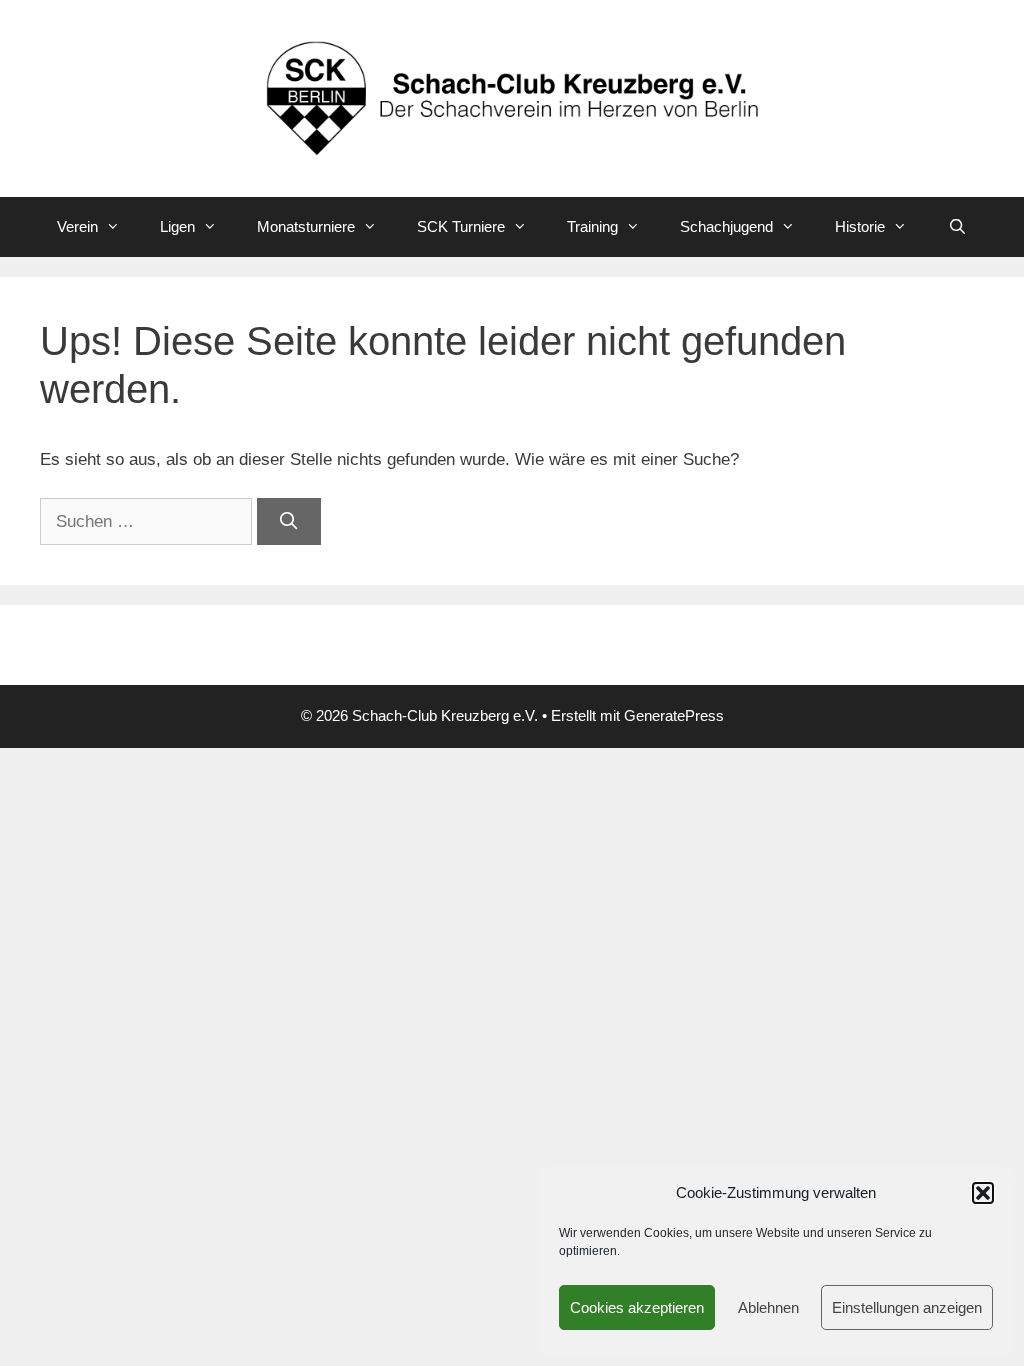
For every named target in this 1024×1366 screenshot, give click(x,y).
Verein (77, 226)
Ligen (177, 226)
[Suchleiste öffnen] (956, 227)
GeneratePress (674, 715)
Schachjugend (726, 226)
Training (592, 226)
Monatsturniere (306, 226)
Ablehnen (768, 1307)
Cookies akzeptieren (637, 1307)
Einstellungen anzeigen (907, 1307)
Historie (860, 226)
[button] (983, 1193)
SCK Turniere (461, 226)
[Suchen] (289, 522)
